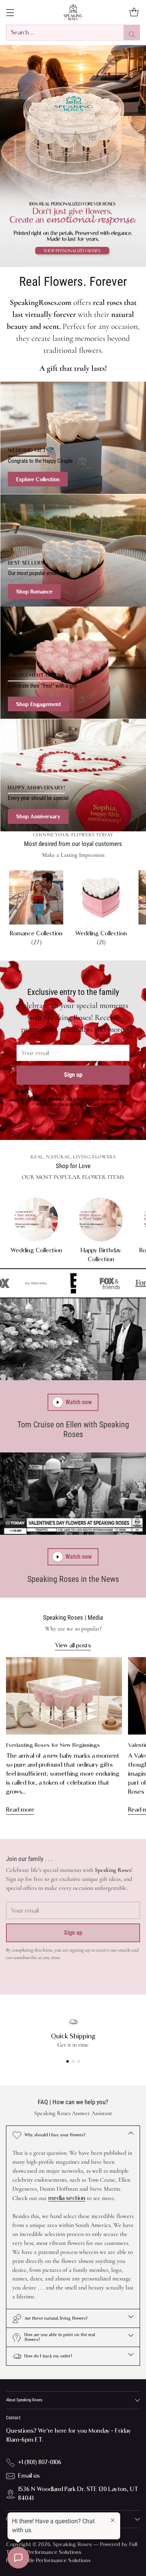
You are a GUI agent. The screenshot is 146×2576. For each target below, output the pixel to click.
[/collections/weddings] (73, 438)
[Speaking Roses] (73, 12)
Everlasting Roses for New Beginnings (53, 1745)
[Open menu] (10, 13)
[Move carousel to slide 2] (73, 2061)
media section (67, 2198)
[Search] (132, 33)
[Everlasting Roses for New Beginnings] (64, 1696)
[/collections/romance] (73, 156)
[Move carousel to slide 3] (79, 2061)
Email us (29, 2476)
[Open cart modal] (134, 13)
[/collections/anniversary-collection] (73, 775)
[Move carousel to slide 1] (68, 2061)
